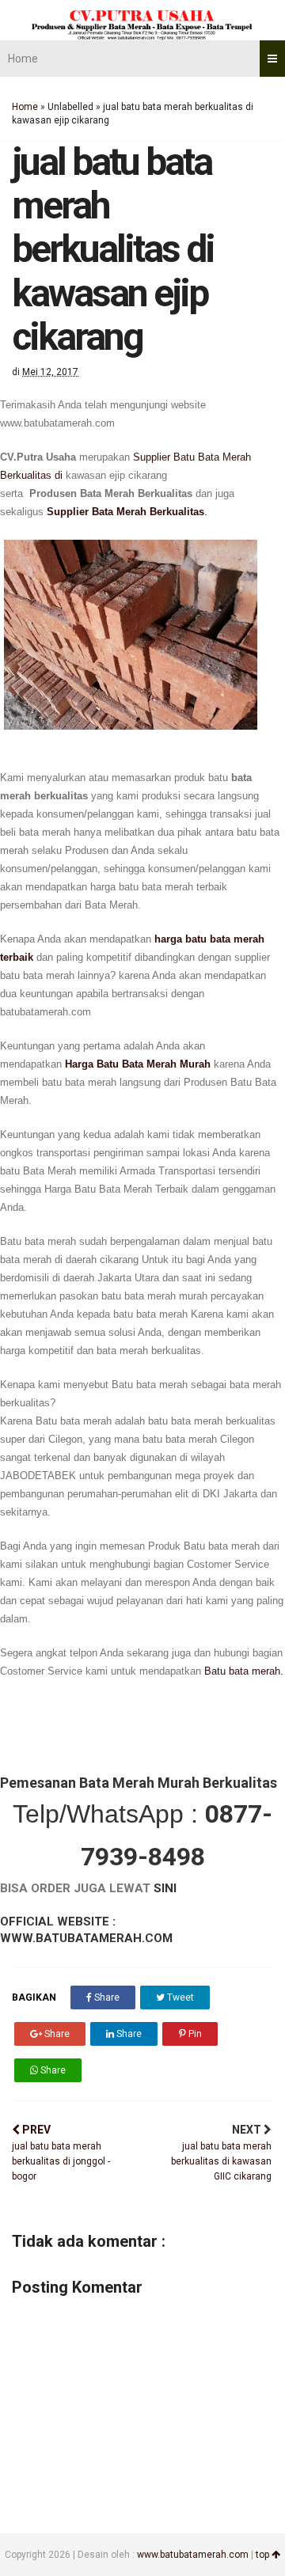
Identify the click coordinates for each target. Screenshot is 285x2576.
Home (23, 59)
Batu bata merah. (244, 1671)
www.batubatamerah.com (193, 2555)
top (264, 2555)
